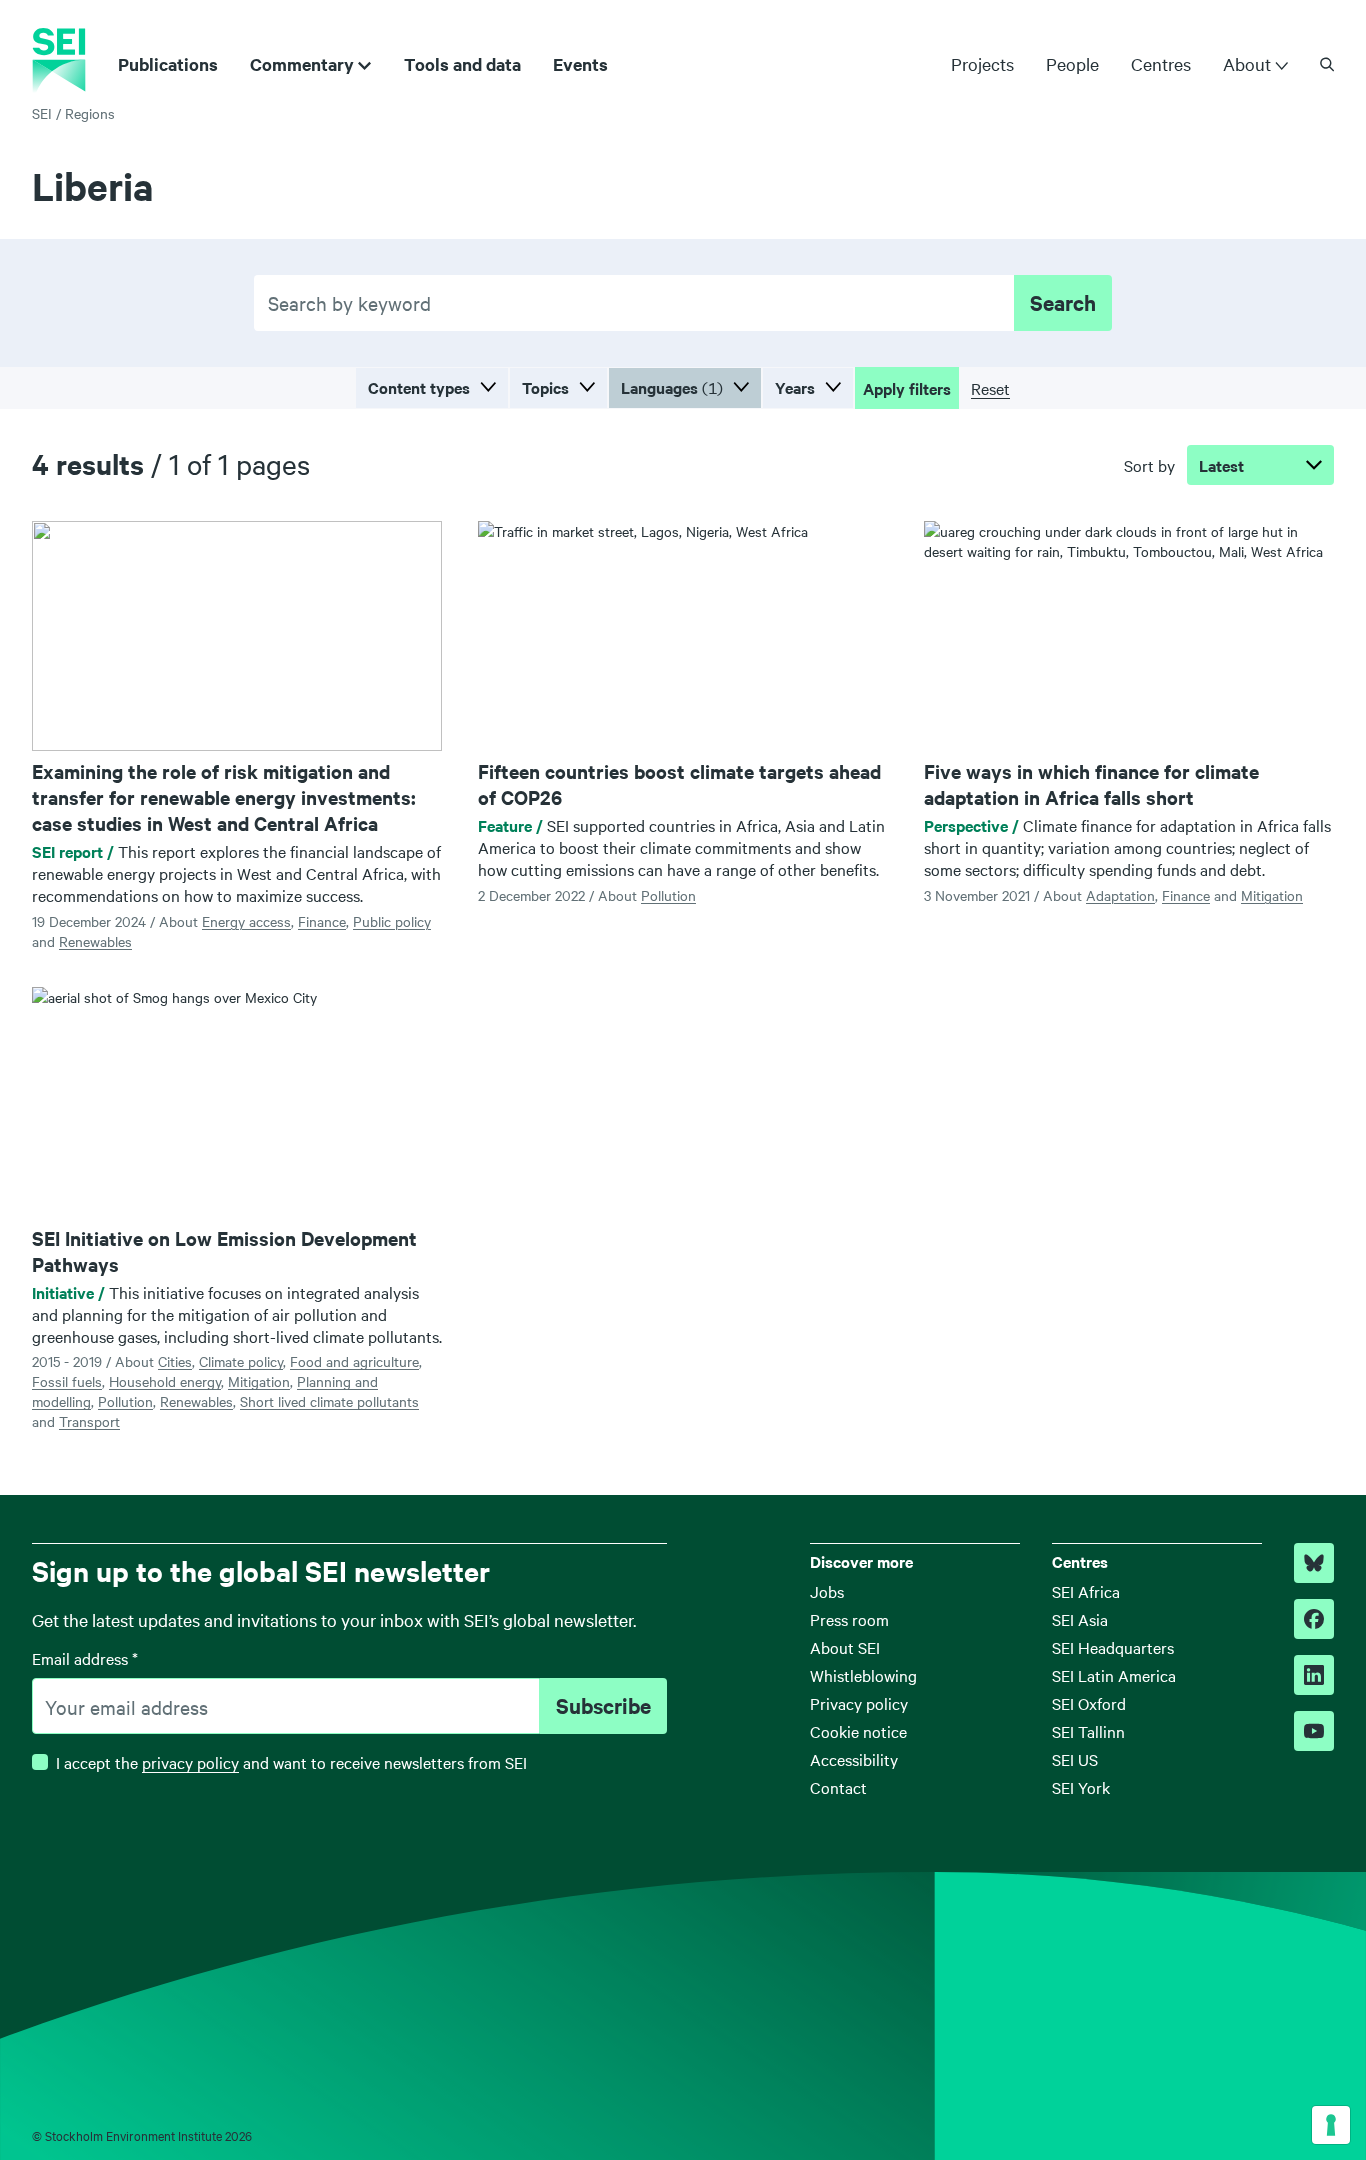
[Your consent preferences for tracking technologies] (1331, 2125)
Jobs (827, 1591)
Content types (419, 387)
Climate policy (241, 1361)
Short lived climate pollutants (329, 1401)
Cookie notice (858, 1731)
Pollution (668, 895)
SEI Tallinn (1088, 1731)
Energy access (246, 921)
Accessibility (854, 1759)
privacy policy (190, 1762)
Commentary (302, 64)
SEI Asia (1080, 1619)
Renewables (95, 941)
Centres (1161, 63)
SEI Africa (1086, 1591)
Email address (85, 1658)
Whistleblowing (863, 1675)
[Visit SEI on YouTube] (1314, 1731)
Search (1063, 302)
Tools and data (462, 64)
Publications (168, 64)
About (1247, 64)
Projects (982, 63)
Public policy (392, 921)
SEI (42, 113)
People (1072, 63)
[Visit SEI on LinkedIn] (1314, 1675)
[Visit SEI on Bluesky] (1314, 1563)
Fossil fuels (67, 1381)
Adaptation (1120, 895)
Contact (838, 1787)
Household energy (165, 1381)
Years (795, 387)
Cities (175, 1361)
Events (580, 64)
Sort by (1149, 465)
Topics (545, 387)
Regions (90, 113)
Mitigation (1272, 895)
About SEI (845, 1647)
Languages (672, 387)
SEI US (1075, 1759)
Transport (89, 1421)
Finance (322, 921)
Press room (849, 1619)
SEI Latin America (1114, 1675)
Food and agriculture (354, 1361)
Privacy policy (859, 1703)
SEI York (1081, 1787)
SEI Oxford (1089, 1703)
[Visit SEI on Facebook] (1314, 1619)
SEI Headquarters (1113, 1647)
